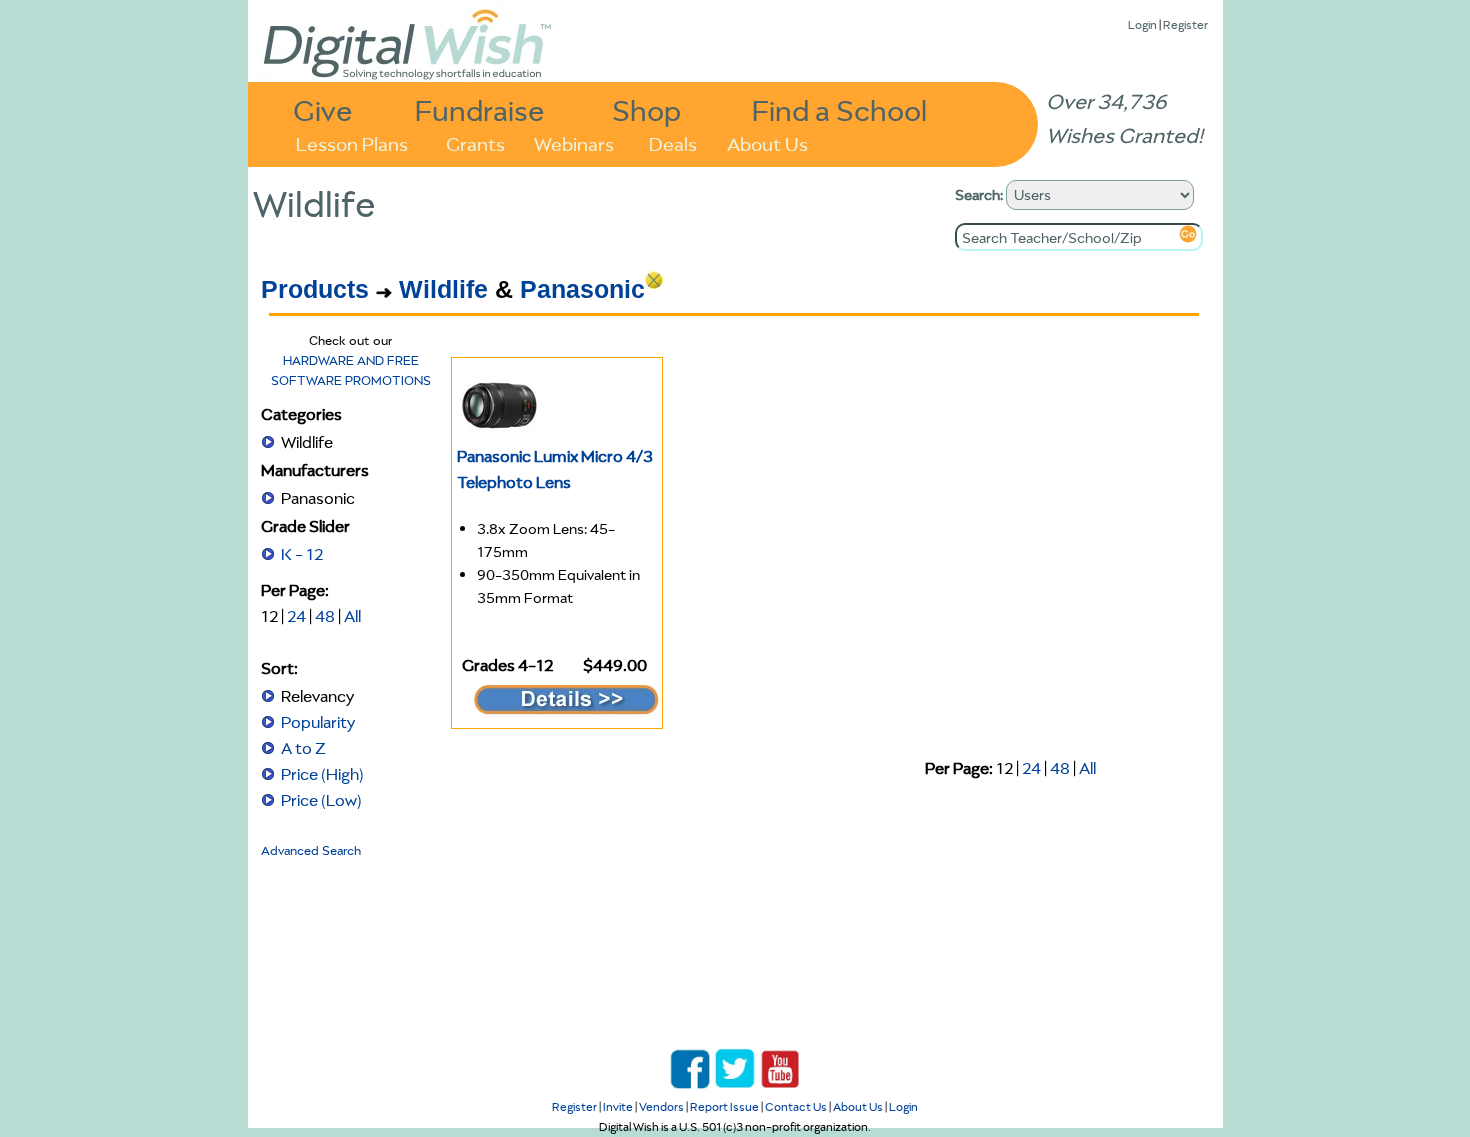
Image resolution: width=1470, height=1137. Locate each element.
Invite (618, 1106)
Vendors (661, 1106)
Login (1142, 24)
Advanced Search (311, 850)
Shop (646, 109)
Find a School (839, 109)
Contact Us (796, 1106)
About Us (767, 142)
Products (315, 289)
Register (1185, 24)
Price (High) (322, 774)
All (352, 616)
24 (296, 616)
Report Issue (724, 1106)
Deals (673, 142)
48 (325, 616)
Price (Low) (321, 800)
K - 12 (302, 554)
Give (323, 109)
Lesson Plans (352, 142)
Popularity (318, 722)
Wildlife (443, 289)
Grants (475, 142)
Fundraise (480, 109)
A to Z (303, 748)
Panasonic (582, 289)
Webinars (574, 142)
